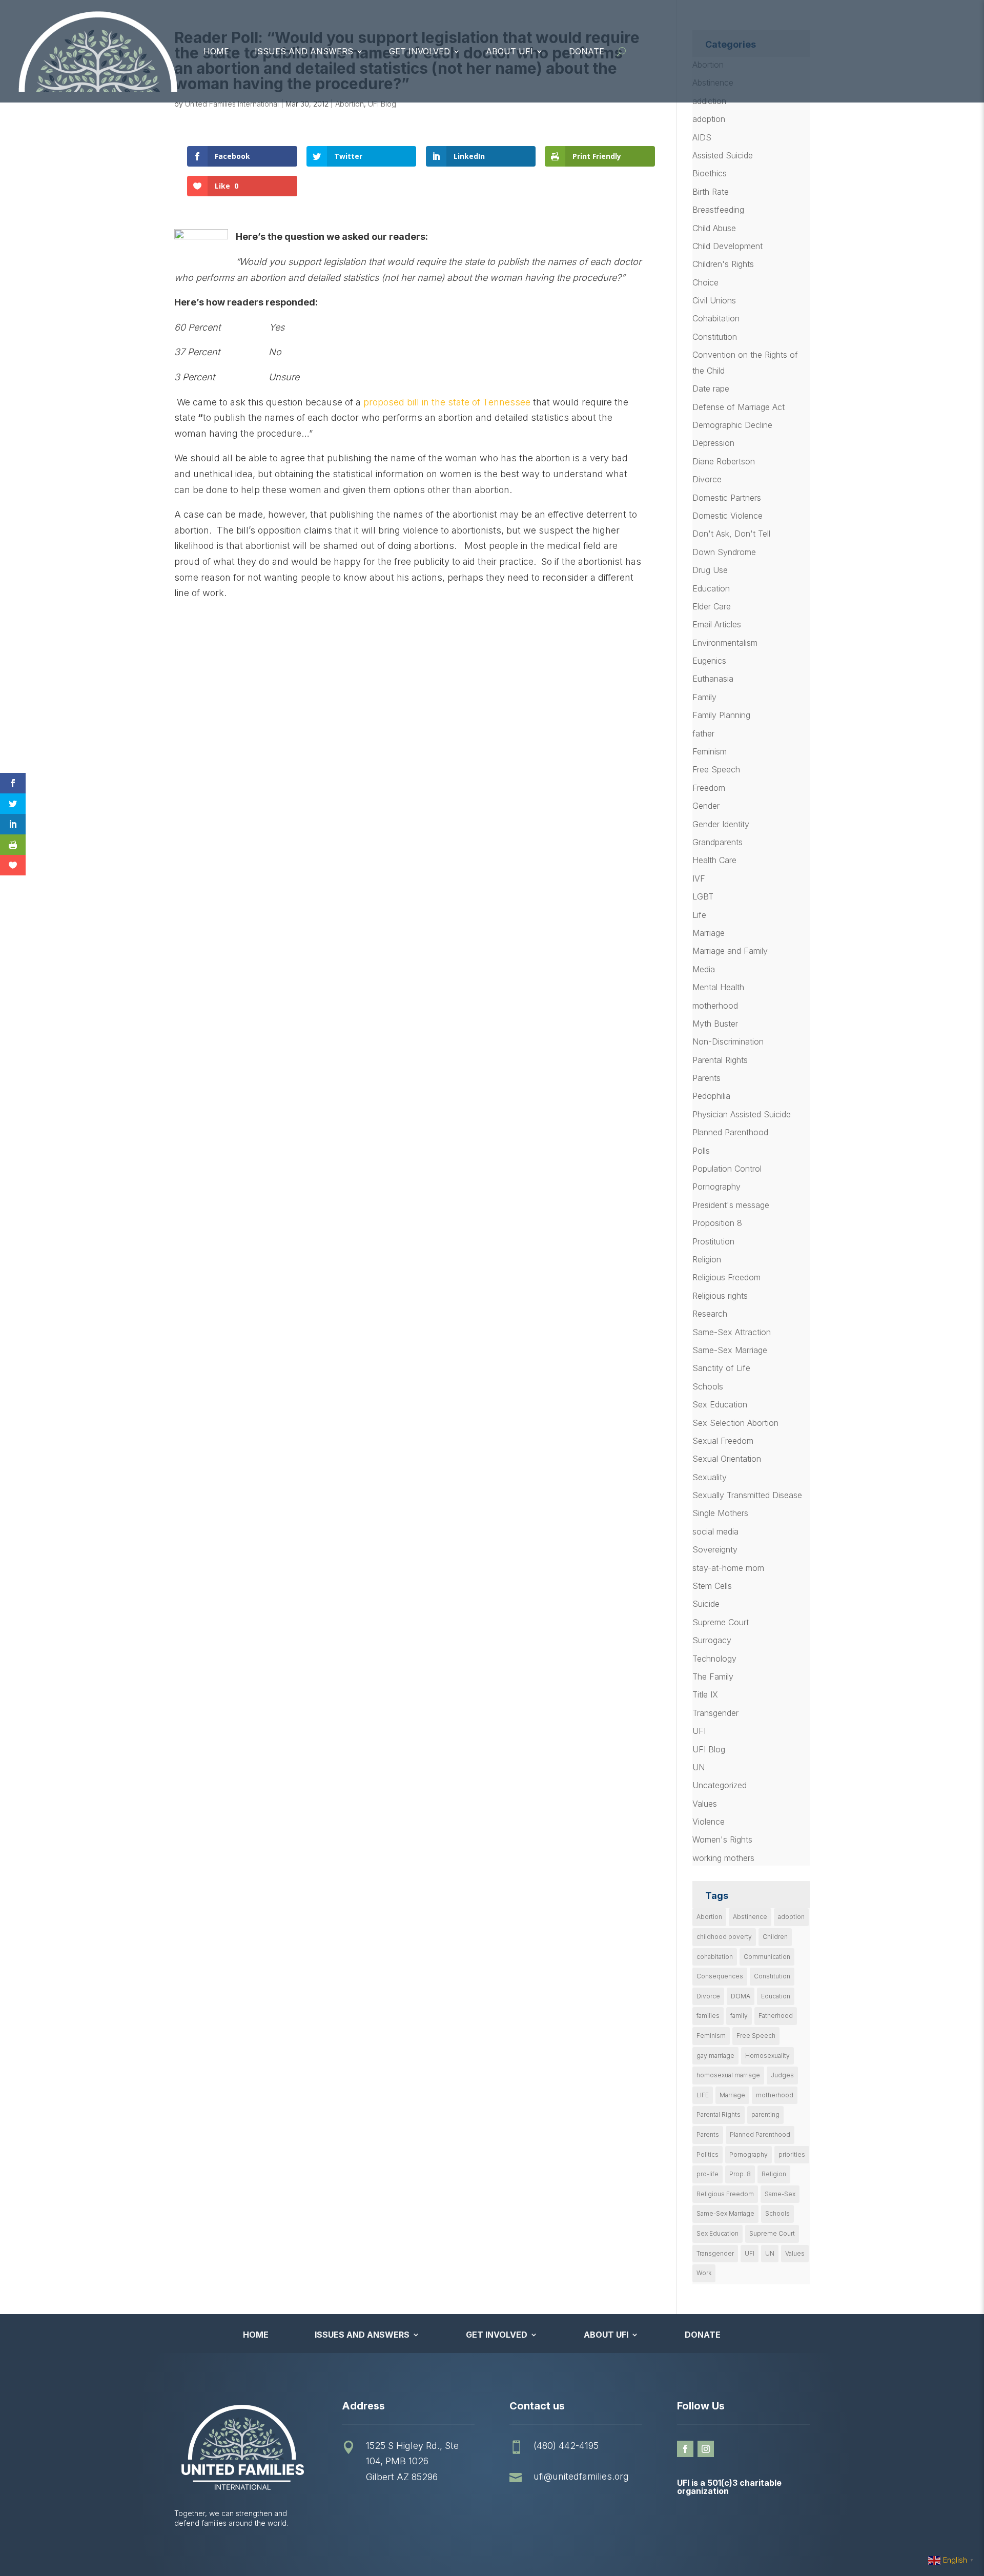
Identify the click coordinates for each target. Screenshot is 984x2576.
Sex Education (720, 1404)
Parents (706, 1078)
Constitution (715, 337)
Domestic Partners (727, 498)
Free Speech (716, 769)
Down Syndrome (724, 552)
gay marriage (715, 2056)
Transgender (715, 1713)
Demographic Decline (732, 425)
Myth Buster (715, 1024)
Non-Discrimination (728, 1041)
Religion (707, 1259)
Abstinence (750, 1917)
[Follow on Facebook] (685, 2449)
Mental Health (718, 987)
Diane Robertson (724, 461)
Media (704, 969)
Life (699, 915)
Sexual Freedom (723, 1441)
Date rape (711, 389)
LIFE (703, 2095)
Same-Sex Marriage (730, 1350)
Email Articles (717, 624)
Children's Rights (723, 264)
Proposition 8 (717, 1223)
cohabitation (715, 1957)
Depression (713, 443)
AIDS (702, 137)
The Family (713, 1677)
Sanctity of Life (721, 1368)
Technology (714, 1659)
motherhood (715, 1006)
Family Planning (721, 715)
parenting (765, 2114)
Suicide (706, 1604)
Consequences (720, 1976)
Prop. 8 (740, 2174)
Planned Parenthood (730, 1132)
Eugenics (709, 661)
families (708, 2016)
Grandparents (717, 842)
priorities (792, 2154)
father (703, 733)
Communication (767, 1957)
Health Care (714, 860)
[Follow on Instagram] (706, 2449)
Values (705, 1804)
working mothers (723, 1858)
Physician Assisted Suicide (742, 1114)
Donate (587, 51)
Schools (708, 1386)
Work (704, 2273)
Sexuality (710, 1477)
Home (216, 51)
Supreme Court (721, 1622)
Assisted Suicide (723, 155)
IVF (699, 878)
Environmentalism (725, 643)
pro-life (708, 2174)
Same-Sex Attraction (732, 1332)
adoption (709, 119)
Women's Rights (722, 1839)
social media (715, 1531)
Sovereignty (715, 1549)
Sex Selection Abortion (735, 1423)
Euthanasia (713, 679)
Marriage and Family (730, 951)
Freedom (709, 788)
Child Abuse (714, 228)
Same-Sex (780, 2194)
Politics (708, 2154)
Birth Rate (711, 192)
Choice (705, 282)
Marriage (709, 933)
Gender (706, 806)
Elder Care (712, 606)
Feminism (710, 751)
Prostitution (713, 1241)
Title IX (705, 1694)
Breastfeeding (718, 210)
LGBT (703, 896)
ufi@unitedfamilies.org (581, 2476)
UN (699, 1767)
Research (710, 1314)
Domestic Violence (727, 516)
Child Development (727, 246)
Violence (709, 1822)
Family (704, 697)
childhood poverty (724, 1937)
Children (775, 1937)
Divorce (707, 479)
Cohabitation (716, 318)
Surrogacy (712, 1640)
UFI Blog (382, 104)
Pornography (716, 1187)
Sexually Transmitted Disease (747, 1495)
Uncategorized (720, 1785)
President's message (731, 1205)
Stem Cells (712, 1586)
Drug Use (710, 570)
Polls (701, 1151)
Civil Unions (714, 300)
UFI (699, 1731)
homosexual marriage (728, 2075)
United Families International (232, 104)
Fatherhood (776, 2016)
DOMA (741, 1996)
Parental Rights (720, 1060)
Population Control (727, 1169)
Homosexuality (767, 2056)
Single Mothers (720, 1513)
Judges (782, 2075)
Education (711, 588)
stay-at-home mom (728, 1568)
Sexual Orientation (727, 1459)
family (739, 2016)
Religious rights (720, 1296)
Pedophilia (711, 1096)
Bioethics (710, 173)
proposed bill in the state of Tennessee (447, 402)
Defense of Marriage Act (739, 407)
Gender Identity (721, 824)
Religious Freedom (726, 1277)
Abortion (350, 104)
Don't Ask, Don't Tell (731, 534)
